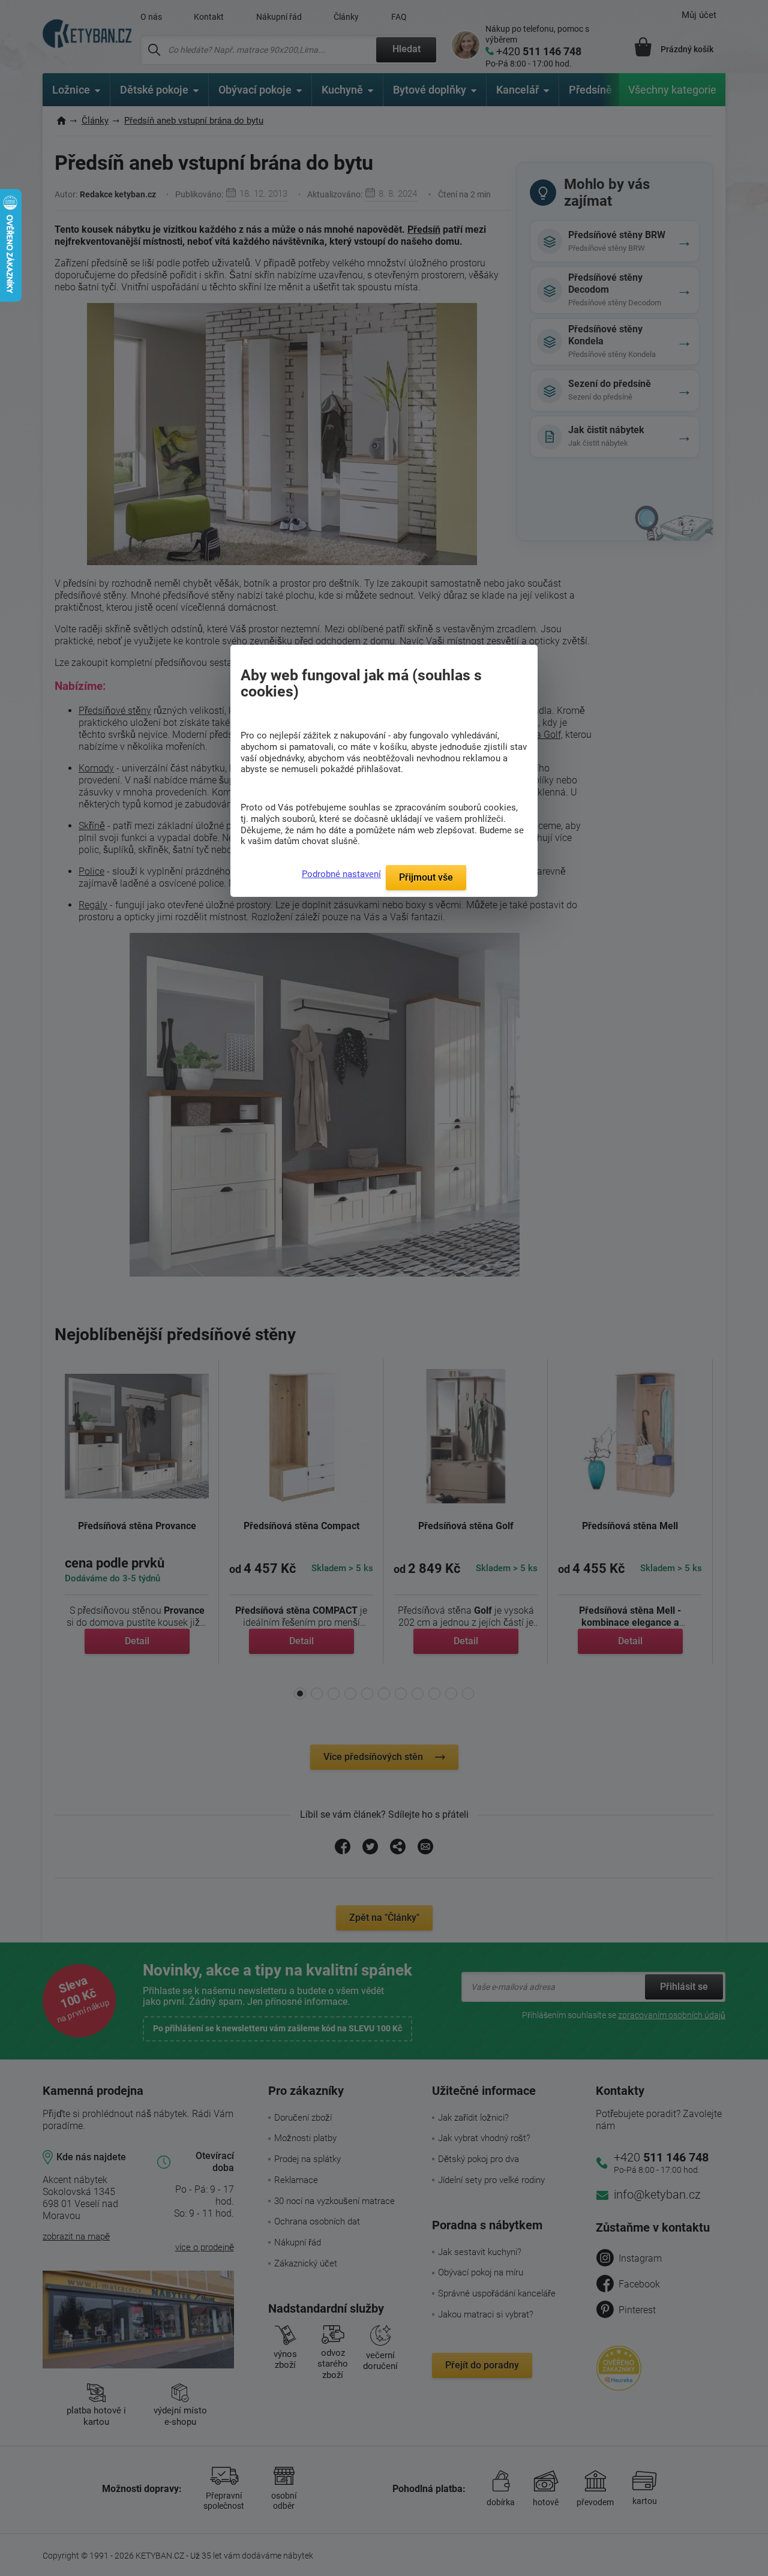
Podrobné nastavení (341, 874)
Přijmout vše (426, 877)
